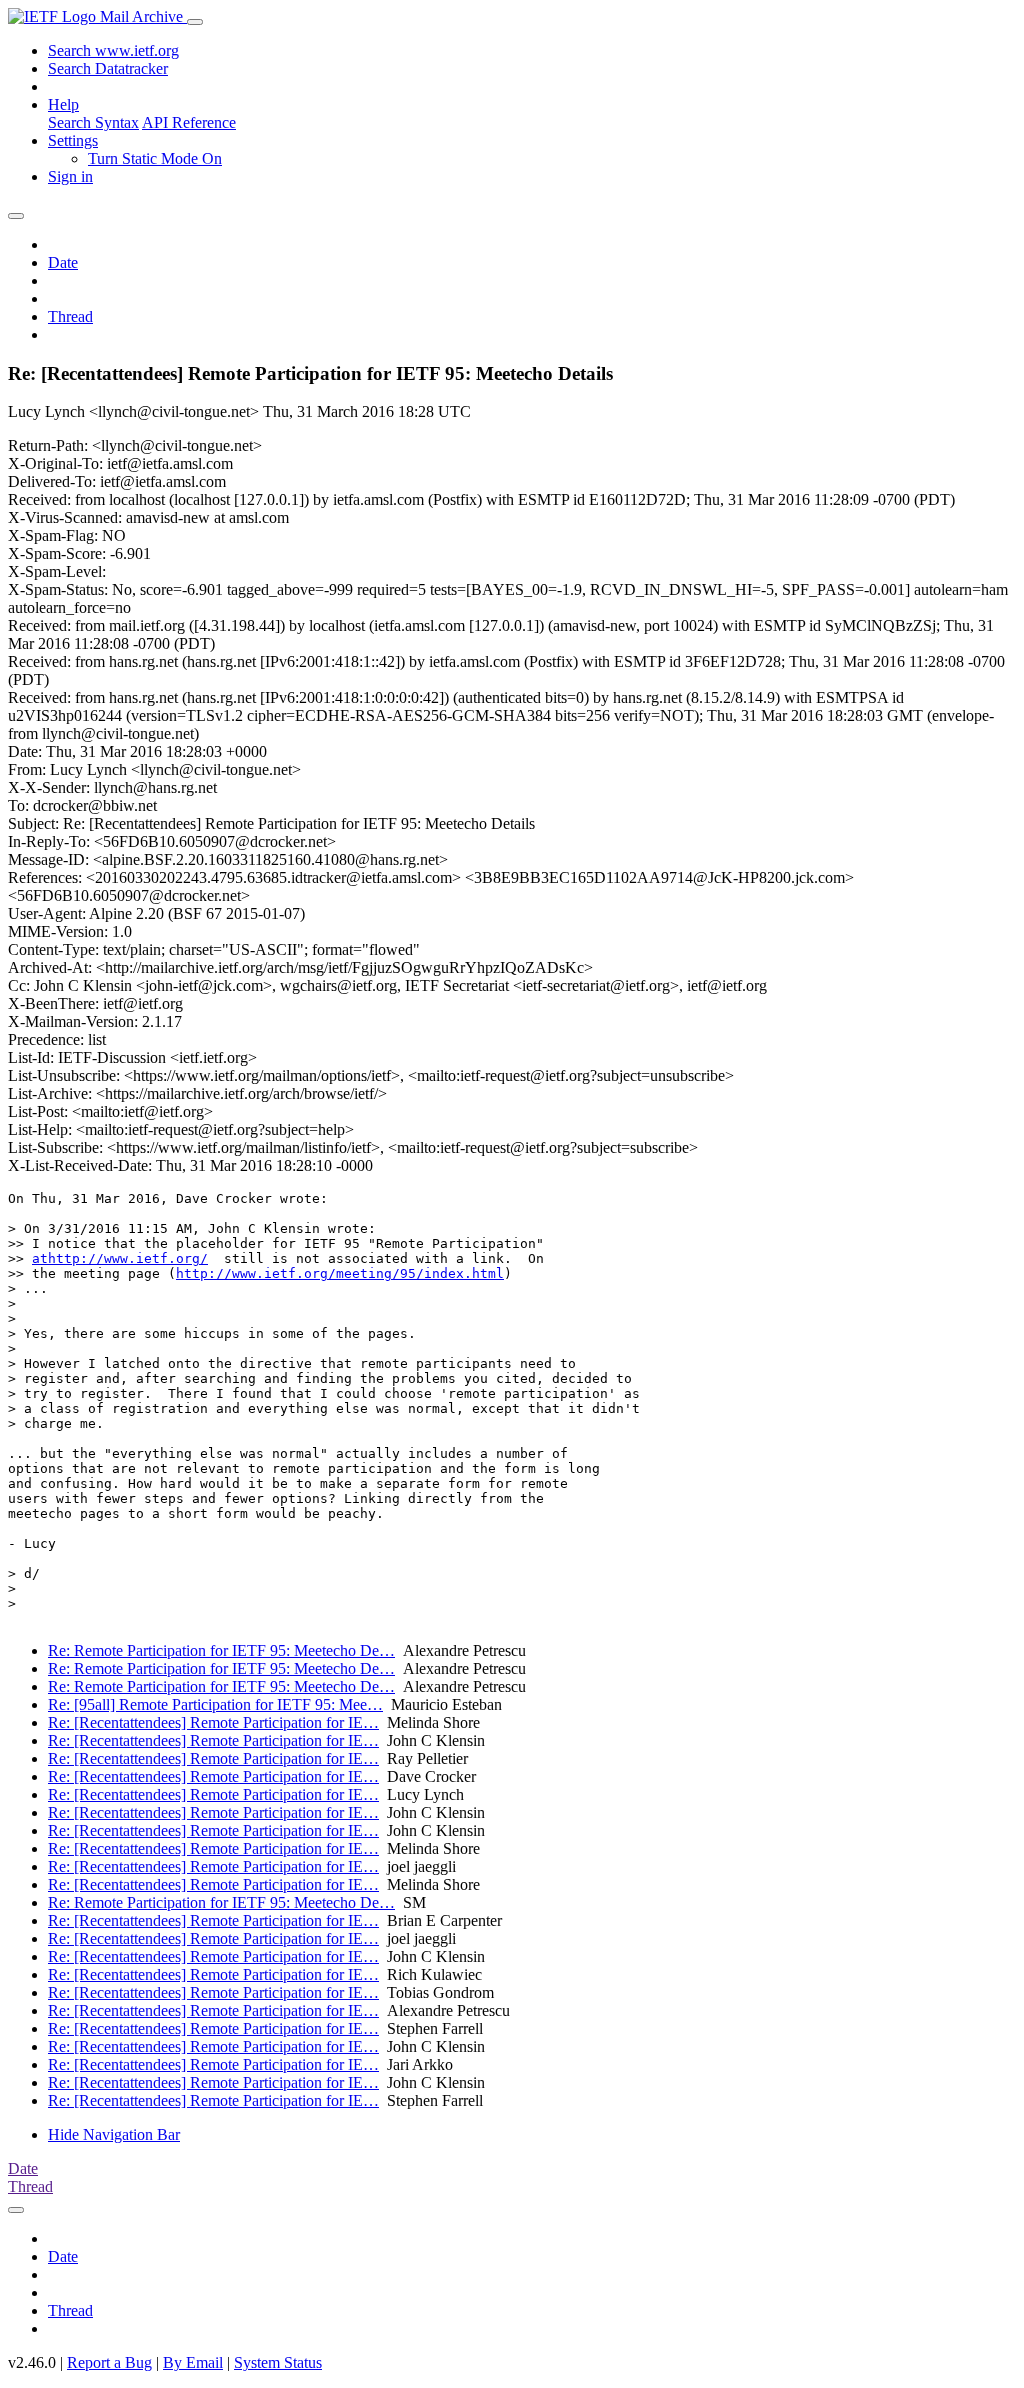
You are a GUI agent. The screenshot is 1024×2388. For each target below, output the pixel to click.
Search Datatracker (108, 68)
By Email (193, 2362)
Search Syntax (93, 122)
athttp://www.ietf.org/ (120, 1258)
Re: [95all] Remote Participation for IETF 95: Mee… (215, 1704)
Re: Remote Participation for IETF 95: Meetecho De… (221, 1650)
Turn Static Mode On (155, 158)
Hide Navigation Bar (114, 2134)
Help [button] (63, 104)
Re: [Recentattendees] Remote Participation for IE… (213, 1722)
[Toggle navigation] (195, 22)
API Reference (189, 122)
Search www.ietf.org (113, 50)
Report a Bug (109, 2362)
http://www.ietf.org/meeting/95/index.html (340, 1273)
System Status (278, 2362)
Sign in (70, 176)
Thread (70, 316)
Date (63, 262)
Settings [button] (73, 140)
